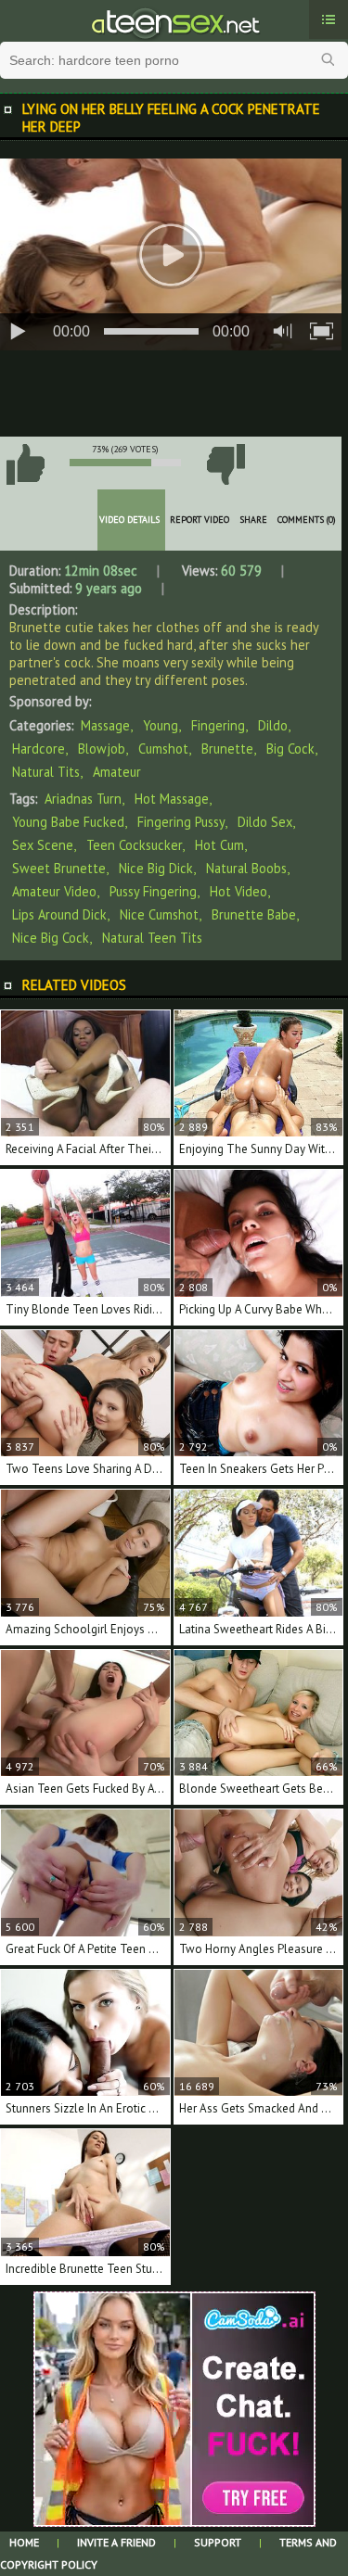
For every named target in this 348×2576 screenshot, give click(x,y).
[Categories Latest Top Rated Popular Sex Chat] (329, 19)
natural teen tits (152, 938)
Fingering (218, 725)
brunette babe (254, 914)
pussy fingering (153, 891)
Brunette (227, 749)
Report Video (200, 520)
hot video (238, 891)
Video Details (129, 520)
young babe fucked (68, 822)
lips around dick (59, 914)
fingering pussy (181, 822)
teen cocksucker (134, 845)
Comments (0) (307, 520)
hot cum (219, 845)
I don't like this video (226, 464)
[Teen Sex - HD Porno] (174, 21)
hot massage (172, 799)
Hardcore (39, 749)
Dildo (273, 725)
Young (161, 725)
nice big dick (156, 868)
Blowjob (102, 749)
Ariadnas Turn (83, 799)
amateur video (54, 891)
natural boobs (246, 868)
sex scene (43, 845)
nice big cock (51, 938)
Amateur (117, 772)
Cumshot (163, 749)
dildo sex (265, 822)
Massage (105, 725)
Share (253, 520)
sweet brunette (59, 868)
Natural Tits (46, 772)
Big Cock (290, 749)
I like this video (25, 464)
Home (24, 2542)
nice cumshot (159, 914)
